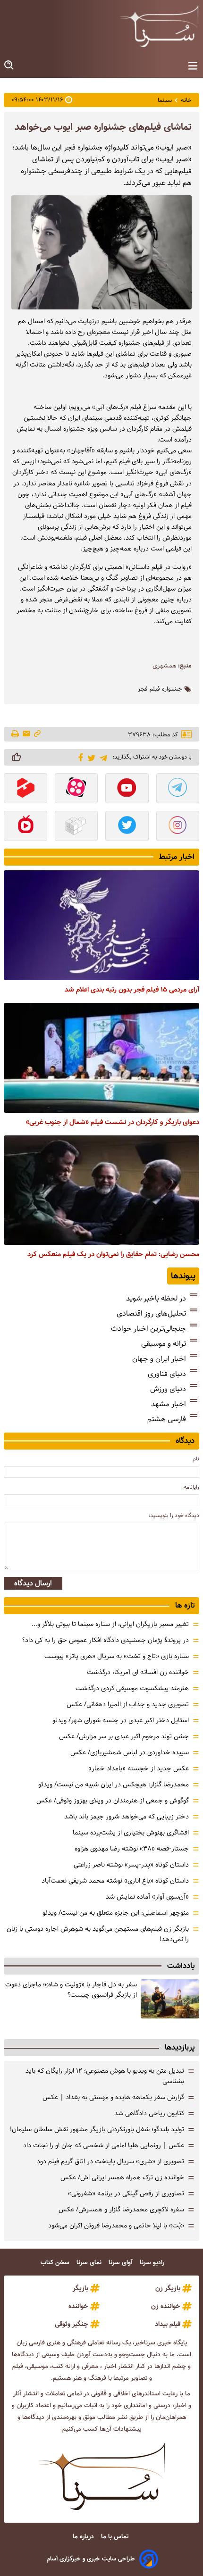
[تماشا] (25, 789)
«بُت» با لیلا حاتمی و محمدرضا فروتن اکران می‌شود (116, 2226)
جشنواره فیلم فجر (160, 689)
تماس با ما (116, 2537)
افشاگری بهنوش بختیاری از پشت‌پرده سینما (131, 1833)
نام (196, 1459)
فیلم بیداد (168, 2324)
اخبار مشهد (169, 1404)
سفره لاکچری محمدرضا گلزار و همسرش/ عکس (121, 2209)
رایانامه (191, 1487)
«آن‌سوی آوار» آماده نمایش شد (147, 1897)
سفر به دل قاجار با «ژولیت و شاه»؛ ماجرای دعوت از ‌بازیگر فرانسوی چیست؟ (71, 1990)
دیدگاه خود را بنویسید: (174, 1515)
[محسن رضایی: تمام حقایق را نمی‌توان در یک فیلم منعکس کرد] (101, 1190)
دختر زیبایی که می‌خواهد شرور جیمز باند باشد (127, 1817)
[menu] (193, 66)
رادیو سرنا (153, 2263)
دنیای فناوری (167, 1374)
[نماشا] (25, 827)
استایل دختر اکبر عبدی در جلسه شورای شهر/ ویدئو (121, 1720)
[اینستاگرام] (178, 827)
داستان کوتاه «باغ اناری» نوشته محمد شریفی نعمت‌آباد (115, 1881)
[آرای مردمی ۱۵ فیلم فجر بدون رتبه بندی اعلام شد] (101, 925)
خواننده (78, 2306)
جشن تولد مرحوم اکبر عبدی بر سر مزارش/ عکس (124, 1736)
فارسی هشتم (167, 1419)
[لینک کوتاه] (37, 734)
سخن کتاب (56, 2263)
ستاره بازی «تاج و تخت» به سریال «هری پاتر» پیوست (117, 1656)
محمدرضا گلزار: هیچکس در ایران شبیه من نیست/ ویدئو (114, 1784)
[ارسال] (26, 734)
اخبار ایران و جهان (159, 1359)
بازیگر (80, 2288)
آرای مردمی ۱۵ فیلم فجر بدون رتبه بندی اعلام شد (132, 990)
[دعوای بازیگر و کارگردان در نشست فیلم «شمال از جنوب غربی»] (101, 1058)
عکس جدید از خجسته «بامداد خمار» (139, 1768)
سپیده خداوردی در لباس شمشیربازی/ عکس (130, 1752)
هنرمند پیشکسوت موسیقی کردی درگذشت (132, 1688)
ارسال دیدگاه (33, 1583)
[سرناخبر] (159, 26)
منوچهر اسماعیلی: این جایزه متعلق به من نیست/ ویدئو (116, 1913)
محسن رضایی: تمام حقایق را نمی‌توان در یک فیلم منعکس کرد (113, 1254)
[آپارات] (76, 789)
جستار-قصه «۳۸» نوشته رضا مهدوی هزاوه (132, 1849)
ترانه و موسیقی (164, 1344)
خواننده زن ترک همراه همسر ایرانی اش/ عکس (122, 2177)
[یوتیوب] (127, 789)
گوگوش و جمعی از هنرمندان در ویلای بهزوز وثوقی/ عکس (113, 1801)
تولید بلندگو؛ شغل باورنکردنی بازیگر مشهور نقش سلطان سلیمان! (97, 2129)
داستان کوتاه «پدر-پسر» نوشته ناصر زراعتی (131, 1865)
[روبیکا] (76, 827)
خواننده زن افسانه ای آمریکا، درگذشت (138, 1672)
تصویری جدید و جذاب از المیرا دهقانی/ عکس (128, 1704)
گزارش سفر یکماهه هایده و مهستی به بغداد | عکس (113, 2097)
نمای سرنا (90, 2263)
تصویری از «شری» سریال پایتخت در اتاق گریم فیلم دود (110, 2161)
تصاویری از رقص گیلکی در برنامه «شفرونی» (126, 2193)
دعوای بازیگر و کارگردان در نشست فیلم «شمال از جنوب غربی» (113, 1122)
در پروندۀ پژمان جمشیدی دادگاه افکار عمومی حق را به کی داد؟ (106, 1640)
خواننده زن (166, 2306)
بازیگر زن (168, 2288)
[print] (16, 734)
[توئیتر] (90, 757)
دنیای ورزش (168, 1389)
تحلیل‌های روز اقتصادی (151, 1313)
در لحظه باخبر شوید (156, 1298)
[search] (9, 65)
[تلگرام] (102, 757)
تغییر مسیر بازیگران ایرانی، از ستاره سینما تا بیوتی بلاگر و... (110, 1624)
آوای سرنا (122, 2263)
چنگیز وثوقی (72, 2324)
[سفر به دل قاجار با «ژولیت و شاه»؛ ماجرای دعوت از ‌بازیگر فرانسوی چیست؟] (170, 1999)
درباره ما (84, 2537)
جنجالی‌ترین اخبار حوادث (148, 1329)
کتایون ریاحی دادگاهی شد (149, 2113)
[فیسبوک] (79, 757)
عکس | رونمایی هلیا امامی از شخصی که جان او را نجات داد (104, 2145)
